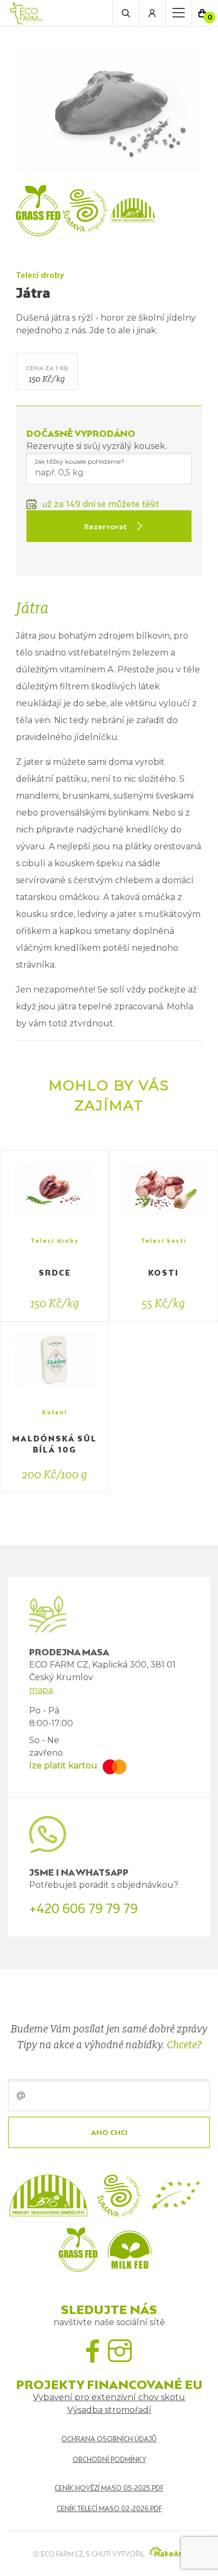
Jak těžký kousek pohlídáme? (79, 461)
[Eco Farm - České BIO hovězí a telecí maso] (26, 13)
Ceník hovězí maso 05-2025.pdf (109, 2488)
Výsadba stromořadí (109, 2410)
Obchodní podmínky (109, 2460)
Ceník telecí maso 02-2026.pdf (109, 2509)
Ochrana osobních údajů (109, 2439)
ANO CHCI (109, 2132)
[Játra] (109, 109)
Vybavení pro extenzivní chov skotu (109, 2397)
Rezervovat (106, 527)
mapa (41, 1690)
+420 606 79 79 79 (83, 1908)
